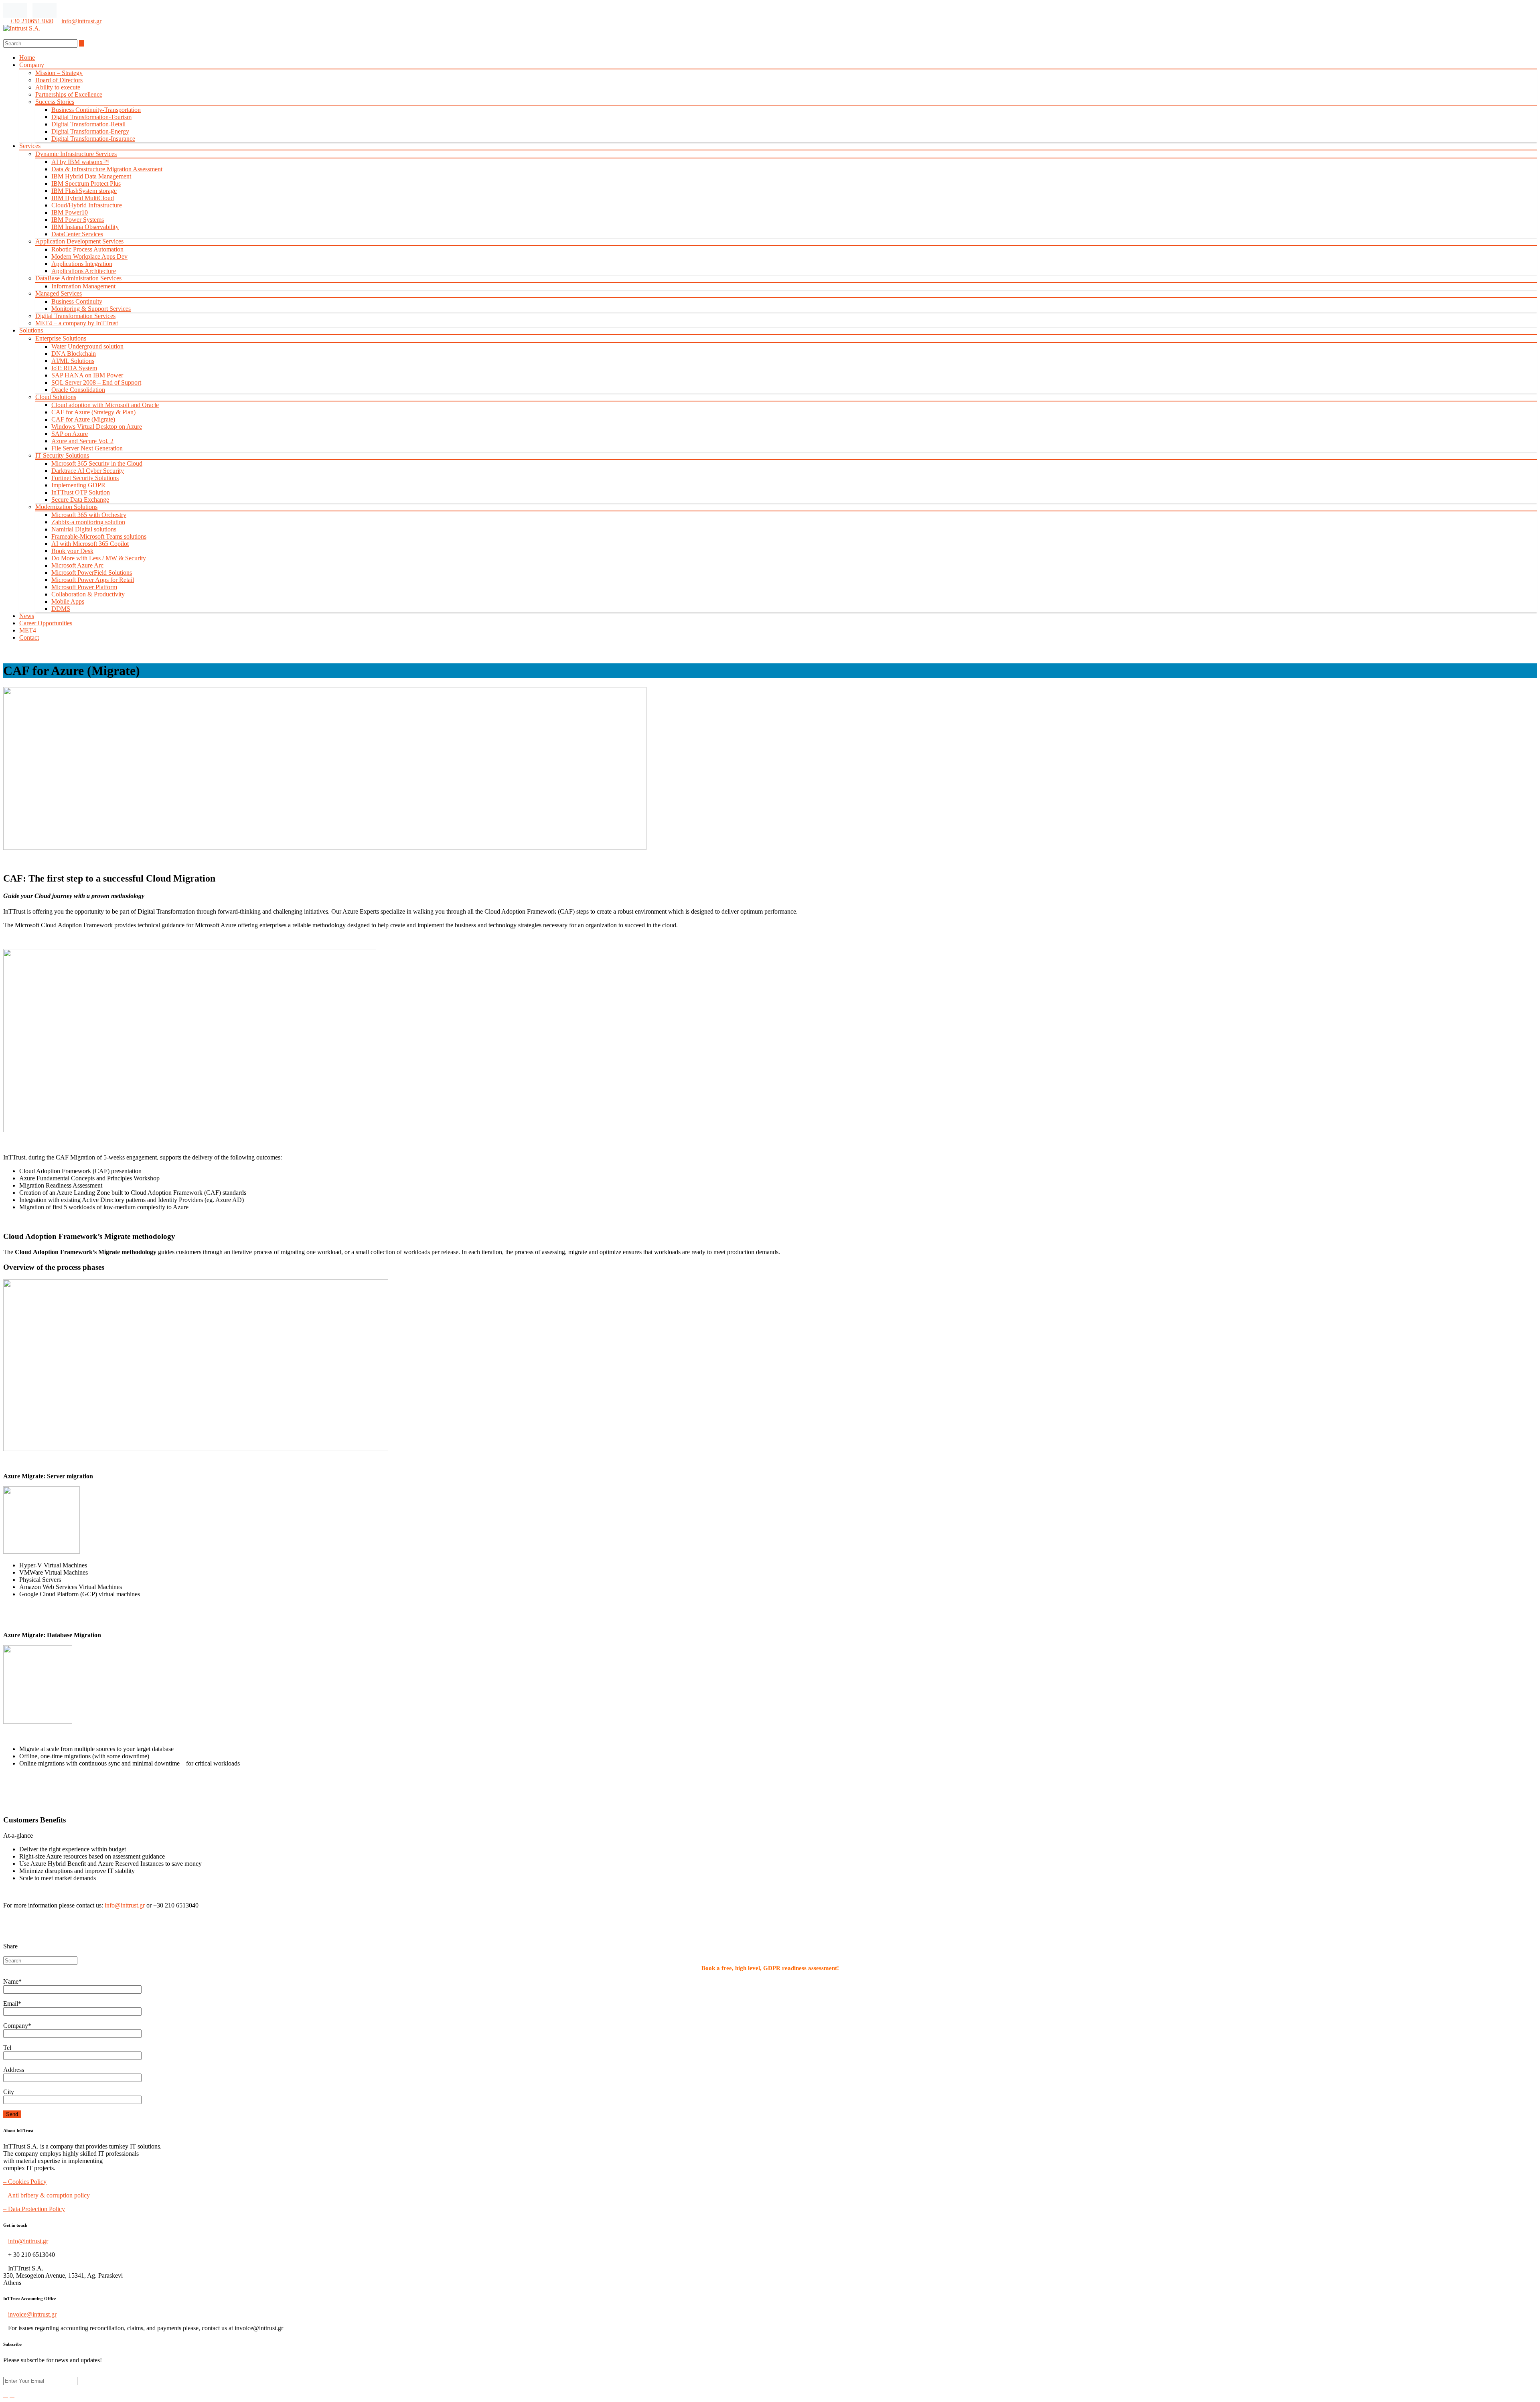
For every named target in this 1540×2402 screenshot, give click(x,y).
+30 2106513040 (31, 21)
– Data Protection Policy (34, 2209)
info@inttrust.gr (81, 21)
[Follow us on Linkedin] (15, 10)
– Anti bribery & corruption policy (47, 2195)
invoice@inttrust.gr (32, 2314)
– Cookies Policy (25, 2182)
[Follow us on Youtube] (45, 10)
